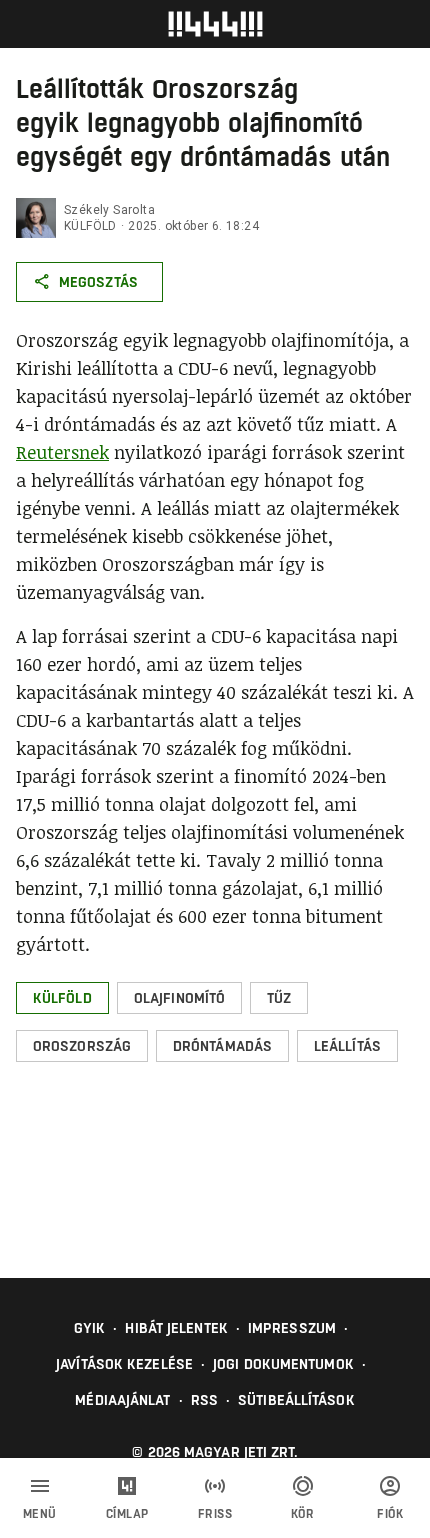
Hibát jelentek (176, 1328)
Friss (215, 1514)
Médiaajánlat (122, 1400)
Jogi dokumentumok (283, 1364)
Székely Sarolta (109, 210)
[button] (62, 998)
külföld (90, 226)
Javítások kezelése (124, 1364)
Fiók (390, 1514)
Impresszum (292, 1328)
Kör (303, 1514)
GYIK (89, 1328)
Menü (40, 1514)
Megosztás (98, 282)
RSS (204, 1400)
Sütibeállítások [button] (296, 1400)
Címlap (127, 1514)
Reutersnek (62, 452)
